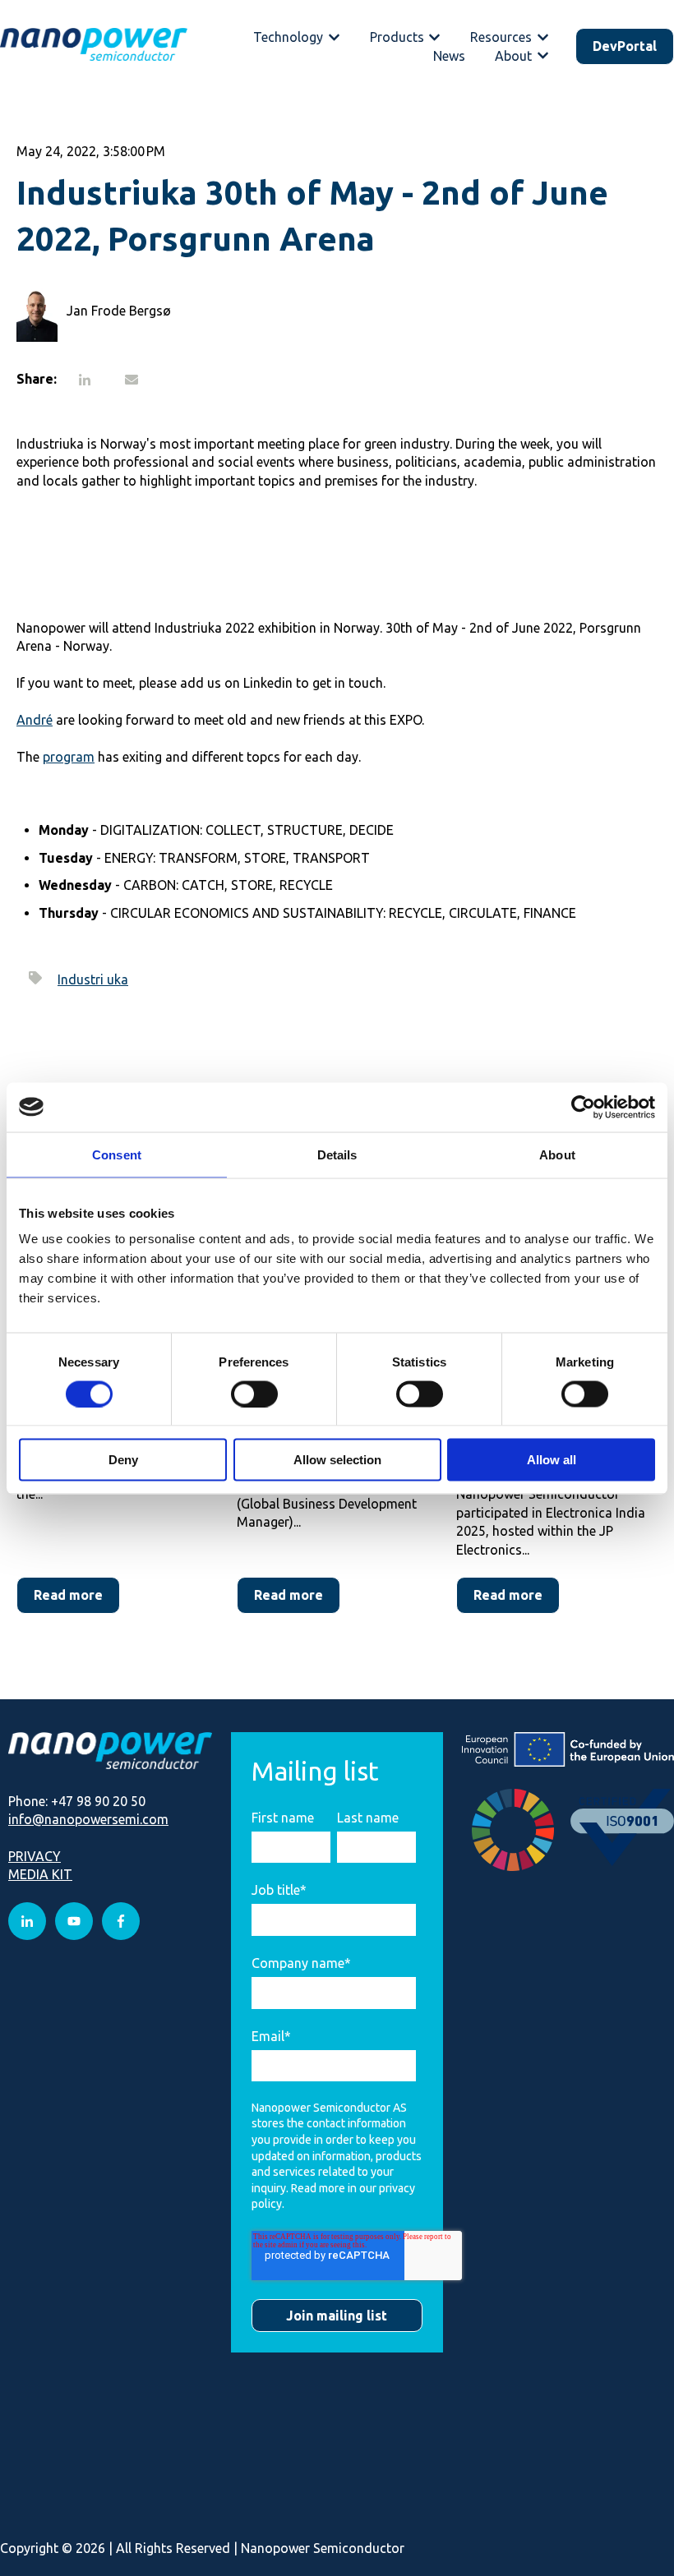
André (35, 720)
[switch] (254, 1394)
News (449, 56)
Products (397, 37)
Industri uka (93, 979)
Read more (68, 1595)
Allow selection (337, 1460)
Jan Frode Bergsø (119, 311)
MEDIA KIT (40, 1874)
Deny (123, 1460)
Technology (288, 37)
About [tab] (557, 1154)
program (69, 757)
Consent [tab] (117, 1154)
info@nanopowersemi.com (88, 1819)
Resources (501, 37)
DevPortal (625, 46)
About (513, 56)
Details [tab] (337, 1154)
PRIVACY (35, 1856)
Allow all (552, 1460)
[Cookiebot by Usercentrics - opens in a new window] (583, 1107)
